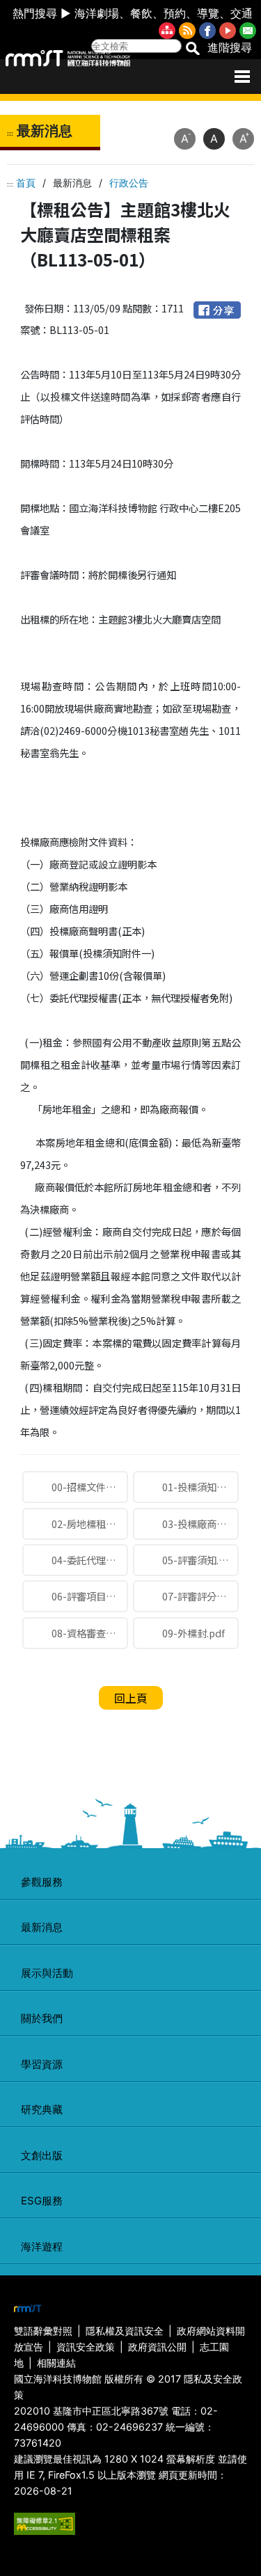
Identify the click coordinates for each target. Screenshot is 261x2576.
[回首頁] (68, 58)
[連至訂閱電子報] (248, 30)
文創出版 (42, 2155)
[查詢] (192, 47)
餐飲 (141, 13)
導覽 (208, 13)
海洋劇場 (97, 13)
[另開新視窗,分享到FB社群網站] (217, 308)
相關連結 (56, 2363)
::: (10, 133)
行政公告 (129, 183)
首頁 (26, 183)
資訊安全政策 (86, 2347)
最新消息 (42, 1927)
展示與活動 (47, 1973)
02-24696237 (129, 2427)
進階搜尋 (230, 47)
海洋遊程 (42, 2247)
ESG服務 (42, 2201)
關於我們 (42, 2018)
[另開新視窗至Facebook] (207, 30)
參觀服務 (42, 1882)
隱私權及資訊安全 (125, 2331)
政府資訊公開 (157, 2347)
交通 (242, 13)
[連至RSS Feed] (187, 30)
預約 (175, 13)
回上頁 (131, 1698)
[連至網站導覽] (167, 30)
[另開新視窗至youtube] (228, 30)
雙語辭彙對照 (43, 2331)
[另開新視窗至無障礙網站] (45, 2523)
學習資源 (42, 2064)
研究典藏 (42, 2109)
